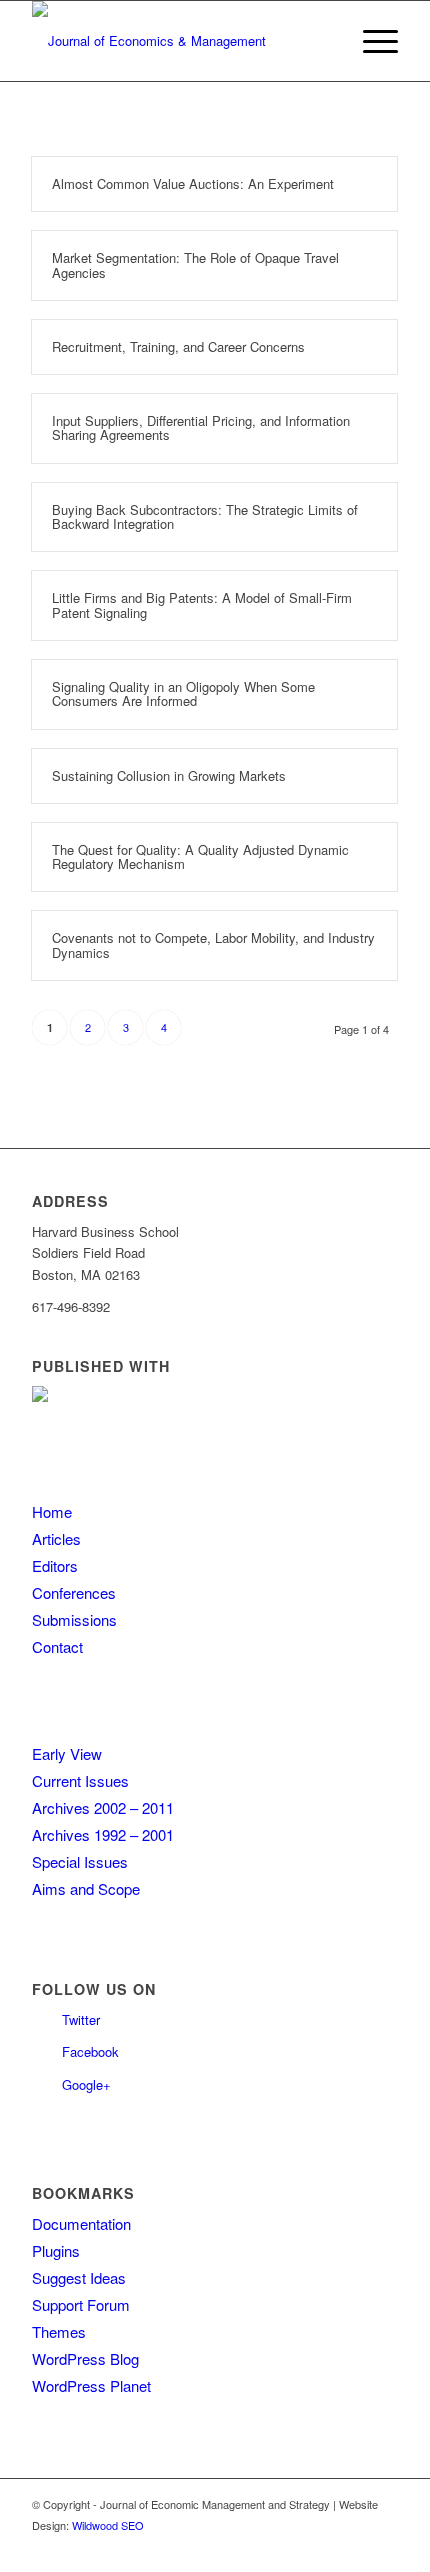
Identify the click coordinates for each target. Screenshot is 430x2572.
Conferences (74, 1592)
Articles (56, 1538)
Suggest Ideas (79, 2277)
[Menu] (370, 41)
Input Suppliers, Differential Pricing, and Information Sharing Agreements (201, 427)
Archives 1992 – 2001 (103, 1834)
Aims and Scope (86, 1888)
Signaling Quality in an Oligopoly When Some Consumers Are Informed (183, 693)
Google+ (86, 2084)
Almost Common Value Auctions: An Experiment (193, 183)
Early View (67, 1753)
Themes (59, 2331)
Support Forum (81, 2304)
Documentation (81, 2223)
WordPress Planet (91, 2385)
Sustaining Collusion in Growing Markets (169, 775)
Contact (57, 1646)
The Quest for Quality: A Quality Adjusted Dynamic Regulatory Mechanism (200, 856)
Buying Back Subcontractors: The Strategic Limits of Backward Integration (205, 516)
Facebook (90, 2051)
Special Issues (80, 1861)
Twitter (81, 2019)
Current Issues (80, 1780)
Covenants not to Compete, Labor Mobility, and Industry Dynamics (213, 944)
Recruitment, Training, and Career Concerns (178, 346)
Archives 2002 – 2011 (103, 1807)
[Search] (323, 41)
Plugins (56, 2250)
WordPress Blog (85, 2358)
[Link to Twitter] (353, 2547)
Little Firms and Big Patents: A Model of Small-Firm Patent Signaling (202, 604)
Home (52, 1511)
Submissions (74, 1619)
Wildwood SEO (108, 2525)
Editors (55, 1565)
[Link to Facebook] (383, 2547)
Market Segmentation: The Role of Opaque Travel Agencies (195, 264)
